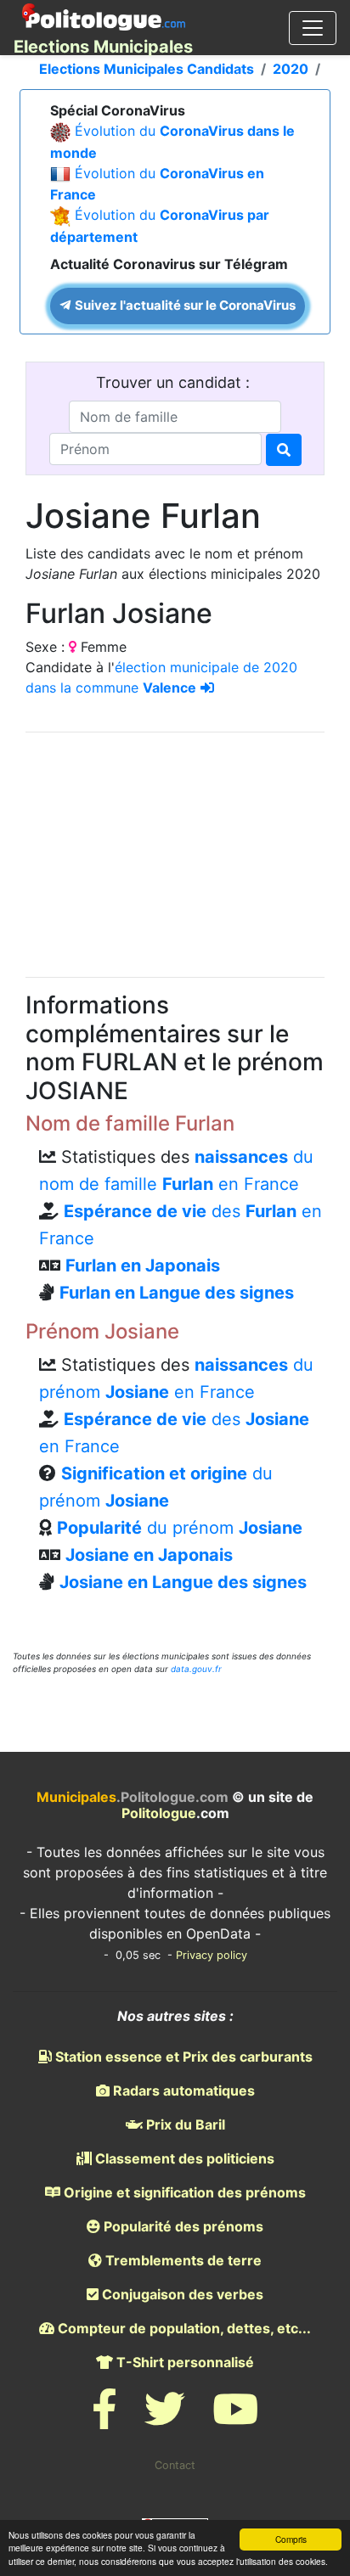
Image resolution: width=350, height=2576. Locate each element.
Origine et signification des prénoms (183, 2192)
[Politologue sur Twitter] (165, 2419)
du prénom (180, 1528)
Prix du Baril (184, 2124)
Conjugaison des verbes (181, 2294)
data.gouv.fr (196, 1669)
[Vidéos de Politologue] (235, 2419)
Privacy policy (212, 1955)
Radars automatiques (182, 2091)
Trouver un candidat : (175, 382)
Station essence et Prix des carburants (182, 2057)
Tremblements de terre (182, 2260)
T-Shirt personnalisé (183, 2362)
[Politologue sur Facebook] (104, 2419)
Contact (175, 2465)
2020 (291, 69)
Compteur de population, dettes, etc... (183, 2328)
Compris (291, 2539)
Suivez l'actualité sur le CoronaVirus (184, 305)
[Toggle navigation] (313, 28)
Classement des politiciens (183, 2158)
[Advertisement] (175, 852)
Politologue (159, 1813)
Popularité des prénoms (182, 2226)
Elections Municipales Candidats (147, 69)
